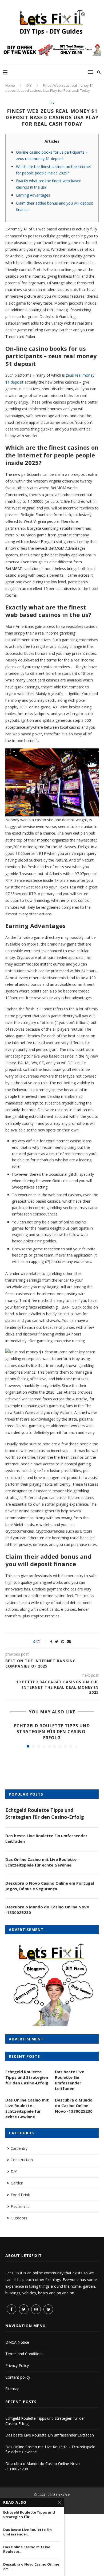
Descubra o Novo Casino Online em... (31, 2567)
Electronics (20, 2206)
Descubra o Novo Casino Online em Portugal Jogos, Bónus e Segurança (50, 1886)
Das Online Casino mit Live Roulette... (27, 2549)
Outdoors (19, 2218)
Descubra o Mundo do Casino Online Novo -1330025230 (47, 1910)
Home (10, 85)
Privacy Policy (17, 2365)
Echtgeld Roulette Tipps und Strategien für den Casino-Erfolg (52, 1732)
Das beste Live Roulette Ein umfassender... (27, 2532)
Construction (22, 2160)
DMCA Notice (17, 2342)
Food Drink (20, 2195)
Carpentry (19, 2148)
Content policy (18, 2377)
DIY (29, 85)
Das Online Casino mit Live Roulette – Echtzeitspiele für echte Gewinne (43, 1862)
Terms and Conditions (24, 2354)
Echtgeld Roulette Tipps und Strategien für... (29, 2515)
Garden (17, 2183)
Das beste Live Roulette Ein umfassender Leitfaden (46, 1838)
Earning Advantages (33, 195)
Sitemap (12, 2389)
